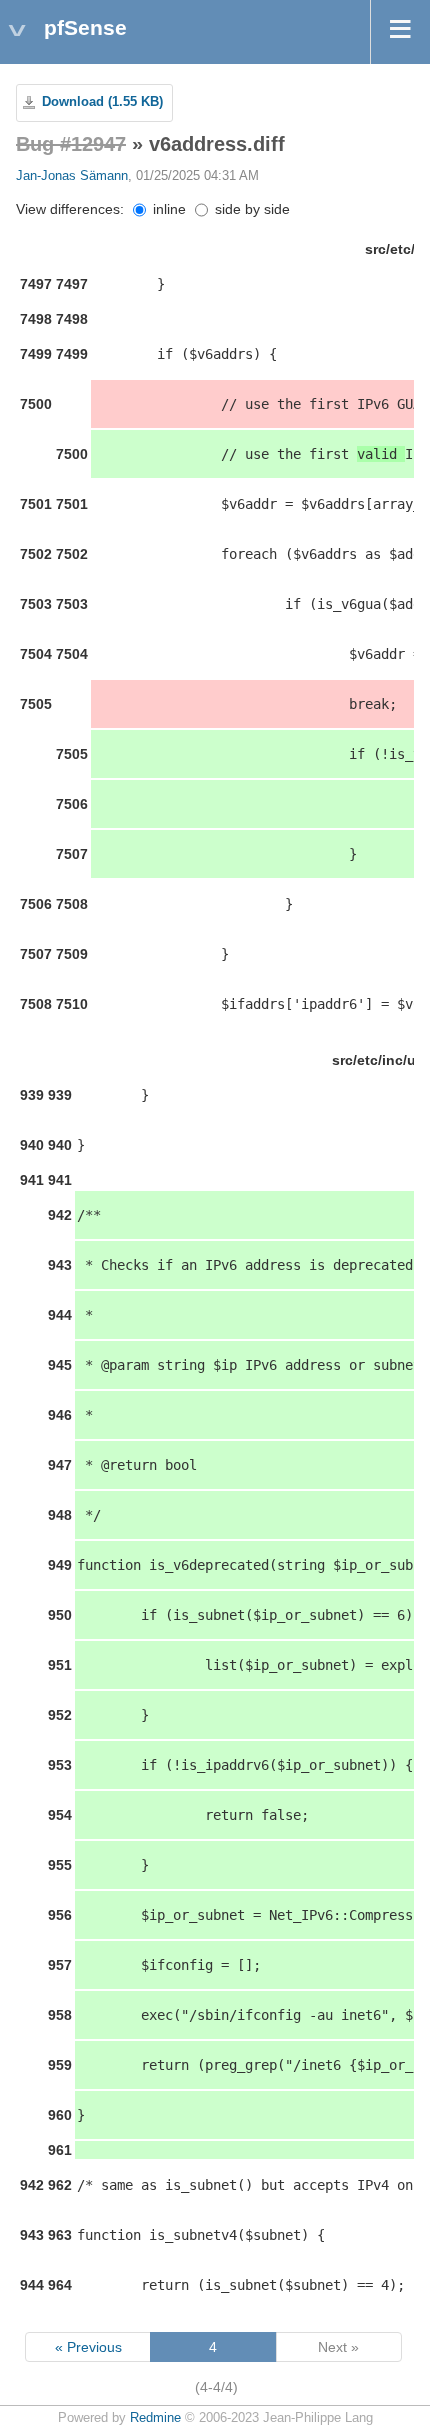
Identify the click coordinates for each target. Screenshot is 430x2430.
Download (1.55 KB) (102, 102)
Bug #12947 (71, 144)
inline (167, 209)
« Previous (88, 2347)
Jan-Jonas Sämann (72, 176)
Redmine (155, 2418)
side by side (250, 209)
